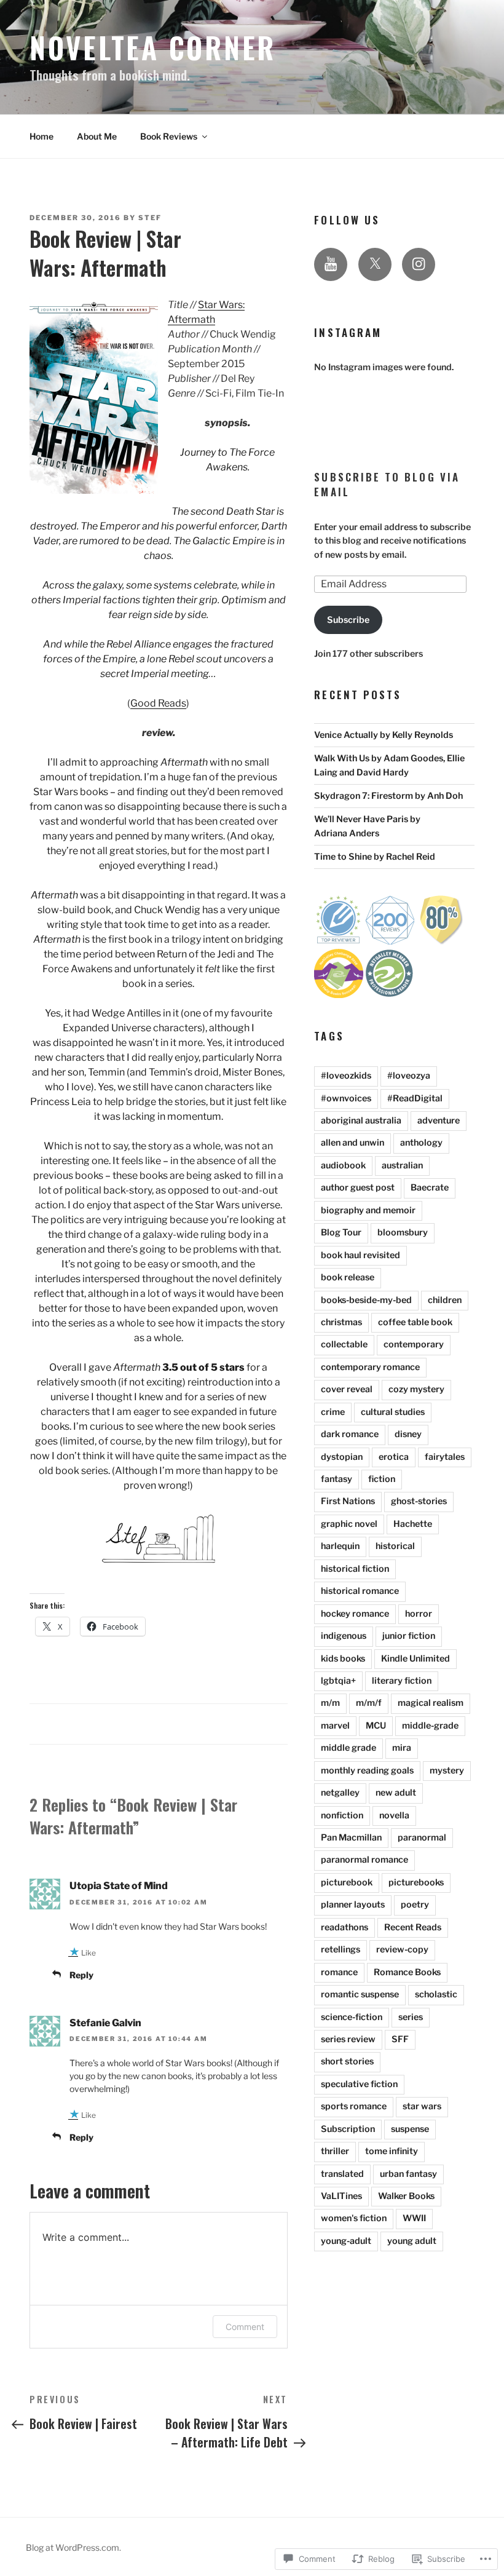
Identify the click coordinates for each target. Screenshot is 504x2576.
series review (348, 2039)
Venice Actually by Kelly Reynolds (384, 735)
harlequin (340, 1546)
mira (402, 1748)
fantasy (337, 1479)
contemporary (414, 1344)
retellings (341, 1949)
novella (394, 1815)
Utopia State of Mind (119, 1886)
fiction (382, 1479)
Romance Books (407, 1972)
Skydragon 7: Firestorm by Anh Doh (388, 796)
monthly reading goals (367, 1770)
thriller (335, 2151)
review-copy (402, 1949)
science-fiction (352, 2017)
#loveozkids (346, 1076)
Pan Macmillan (351, 1837)
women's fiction (354, 2218)
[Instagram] (419, 264)
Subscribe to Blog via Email (387, 484)
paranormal (422, 1837)
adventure (439, 1120)
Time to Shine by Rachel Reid (375, 857)
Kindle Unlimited (415, 1659)
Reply (81, 1975)
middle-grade (430, 1726)
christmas (341, 1322)
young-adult (346, 2241)
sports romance (354, 2106)
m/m (330, 1703)
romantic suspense (360, 1994)
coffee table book (415, 1322)
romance (339, 1972)
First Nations (348, 1501)
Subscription (348, 2129)
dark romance (350, 1434)
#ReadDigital (415, 1098)
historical (395, 1546)
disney (408, 1434)
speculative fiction (359, 2084)
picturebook (347, 1882)
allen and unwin (352, 1143)
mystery (447, 1770)
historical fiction (355, 1569)
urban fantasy (408, 2174)
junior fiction (409, 1636)
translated (342, 2174)
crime (333, 1412)
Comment (245, 2327)
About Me (97, 136)
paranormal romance (364, 1860)
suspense (410, 2129)
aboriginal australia (361, 1120)
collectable (344, 1344)
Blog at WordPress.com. (73, 2547)
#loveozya (409, 1076)
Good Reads (158, 703)
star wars (422, 2106)
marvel (335, 1726)
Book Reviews (169, 136)
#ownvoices (346, 1098)
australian (402, 1165)
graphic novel (349, 1524)
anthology (421, 1143)
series (411, 2017)
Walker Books (406, 2196)
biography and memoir (368, 1210)
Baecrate (430, 1187)
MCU (376, 1726)
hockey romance (355, 1614)
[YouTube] (331, 264)
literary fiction (402, 1681)
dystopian (342, 1457)
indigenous (344, 1636)
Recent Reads (413, 1927)
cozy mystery (416, 1389)
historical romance (360, 1591)
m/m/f (369, 1703)
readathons (345, 1927)
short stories (347, 2061)
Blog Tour (341, 1232)
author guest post (358, 1187)
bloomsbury (403, 1232)
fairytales (445, 1457)
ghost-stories (419, 1501)
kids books (343, 1659)
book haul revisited (360, 1255)
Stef (150, 218)
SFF (400, 2039)
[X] (375, 264)
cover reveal (347, 1389)
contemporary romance (370, 1367)
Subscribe (348, 620)
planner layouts (353, 1904)
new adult (396, 1793)
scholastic (436, 1994)
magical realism (431, 1703)
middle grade (348, 1748)
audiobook (343, 1165)
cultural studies (393, 1412)
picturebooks (416, 1882)
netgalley (340, 1793)
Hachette (413, 1524)
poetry (415, 1904)
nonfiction (342, 1815)
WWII (414, 2218)
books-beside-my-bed (366, 1300)
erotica (394, 1457)
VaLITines (341, 2196)
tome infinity (392, 2151)
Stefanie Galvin (105, 2023)
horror (419, 1614)
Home (41, 136)
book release (348, 1277)
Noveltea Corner (153, 47)
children (445, 1300)
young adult (412, 2241)
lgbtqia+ (338, 1681)
